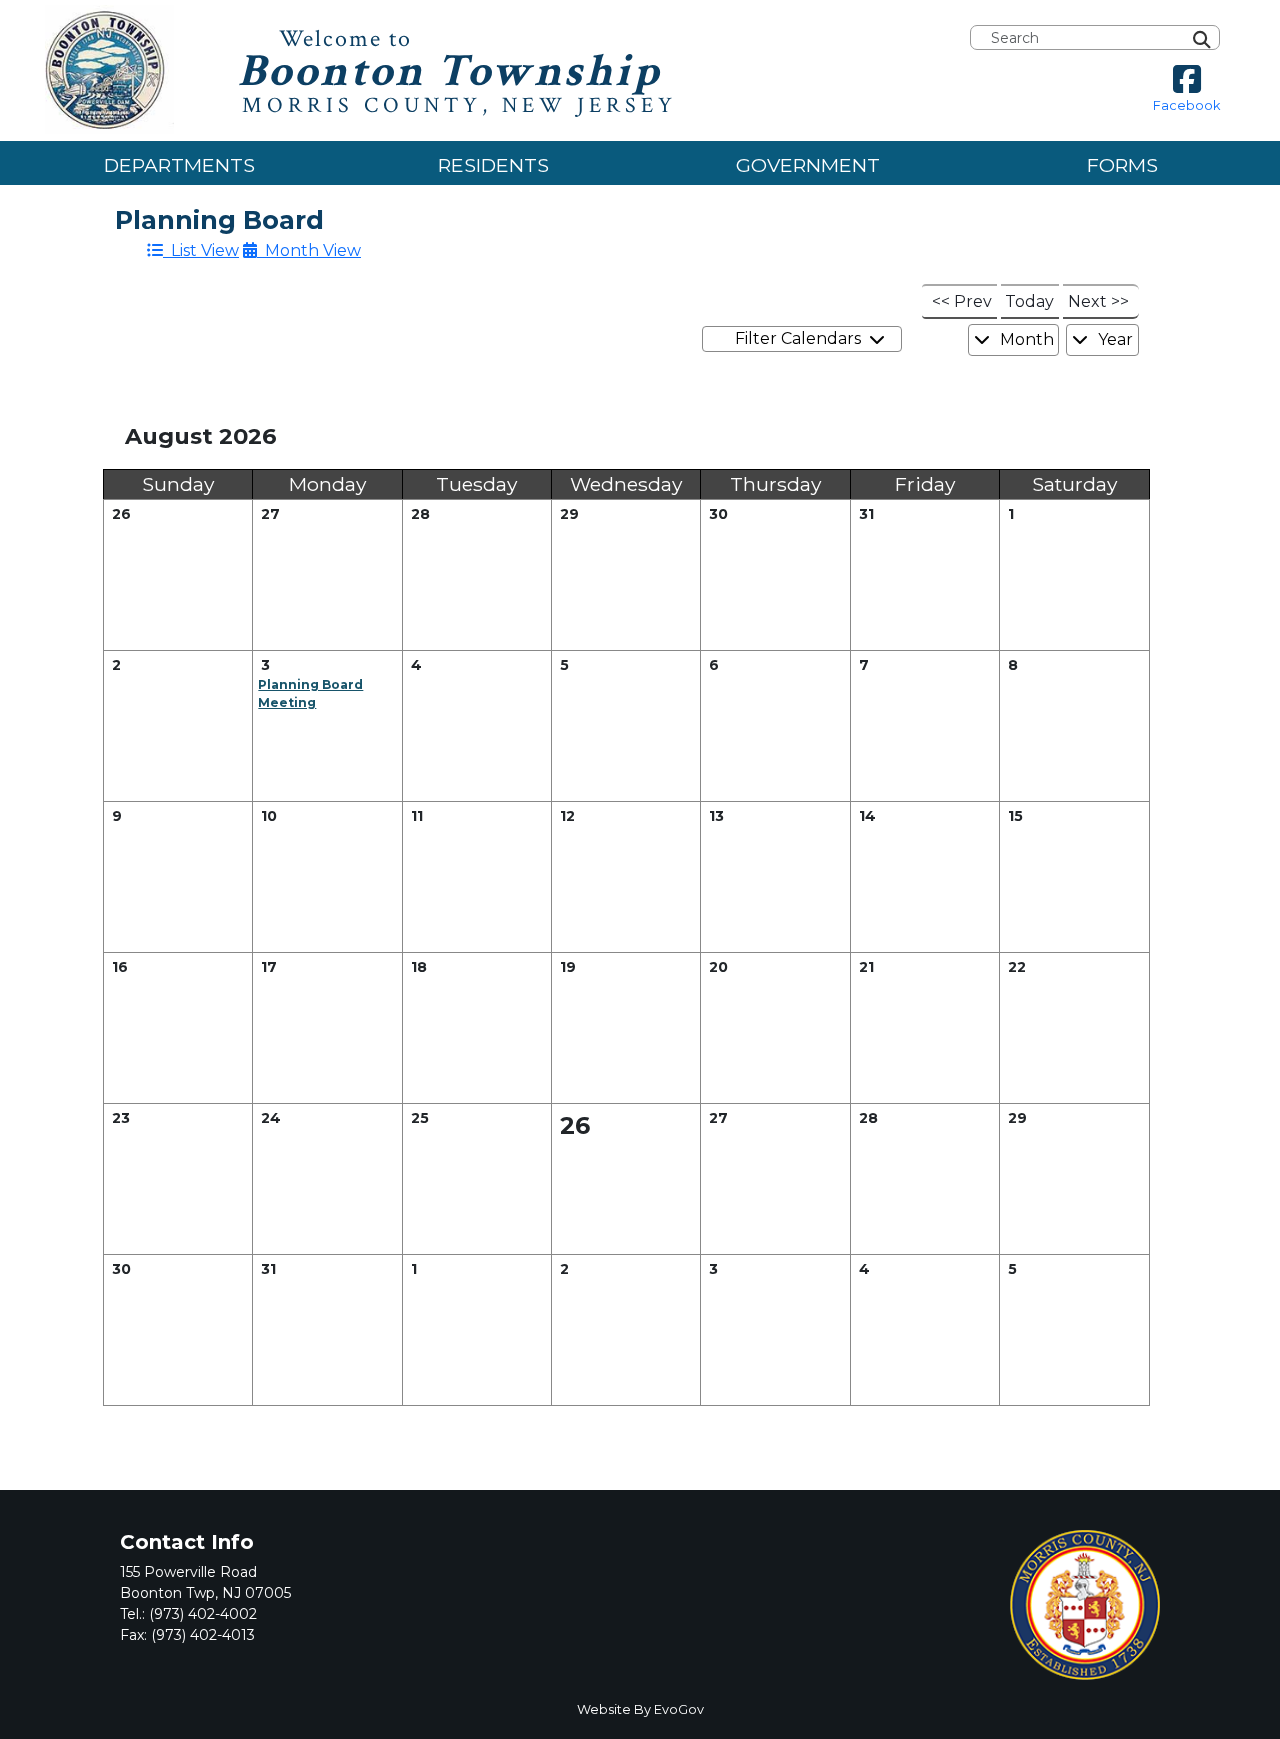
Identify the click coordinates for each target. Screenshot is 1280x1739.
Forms (1122, 165)
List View (201, 250)
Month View (309, 250)
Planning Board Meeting (310, 693)
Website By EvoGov (640, 1709)
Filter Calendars (802, 338)
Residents (493, 165)
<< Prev (962, 301)
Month (1025, 339)
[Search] (1225, 38)
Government (808, 165)
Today (1029, 301)
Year (1113, 339)
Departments (179, 165)
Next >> (1098, 301)
